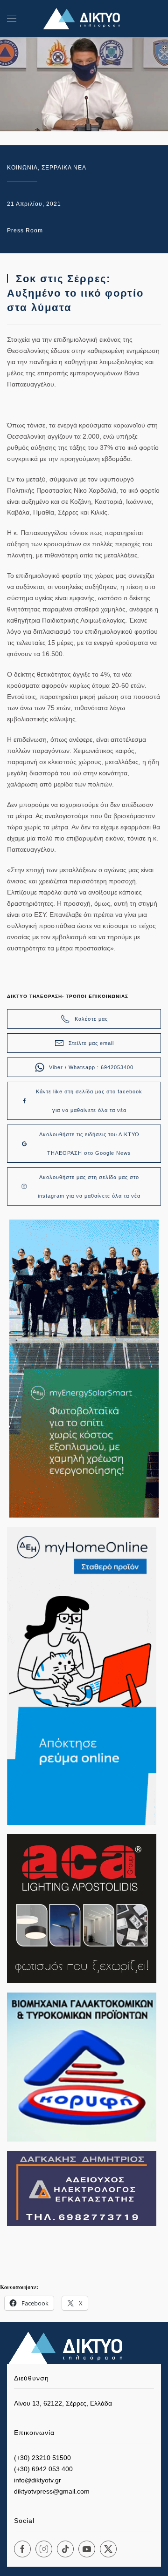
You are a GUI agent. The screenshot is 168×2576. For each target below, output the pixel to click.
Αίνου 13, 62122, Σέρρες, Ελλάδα (63, 2403)
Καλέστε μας (91, 1019)
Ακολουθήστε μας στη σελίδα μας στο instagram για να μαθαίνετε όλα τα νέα (89, 1186)
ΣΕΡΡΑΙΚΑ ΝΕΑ (64, 168)
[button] (12, 19)
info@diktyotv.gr (38, 2480)
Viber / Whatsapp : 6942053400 (91, 1067)
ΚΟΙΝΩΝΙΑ (22, 168)
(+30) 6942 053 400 (43, 2469)
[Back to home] (84, 19)
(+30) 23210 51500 (42, 2458)
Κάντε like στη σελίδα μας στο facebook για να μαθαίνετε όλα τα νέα (89, 1101)
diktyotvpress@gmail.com (52, 2491)
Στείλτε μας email (91, 1043)
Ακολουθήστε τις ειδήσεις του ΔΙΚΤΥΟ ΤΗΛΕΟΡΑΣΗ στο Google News (89, 1144)
